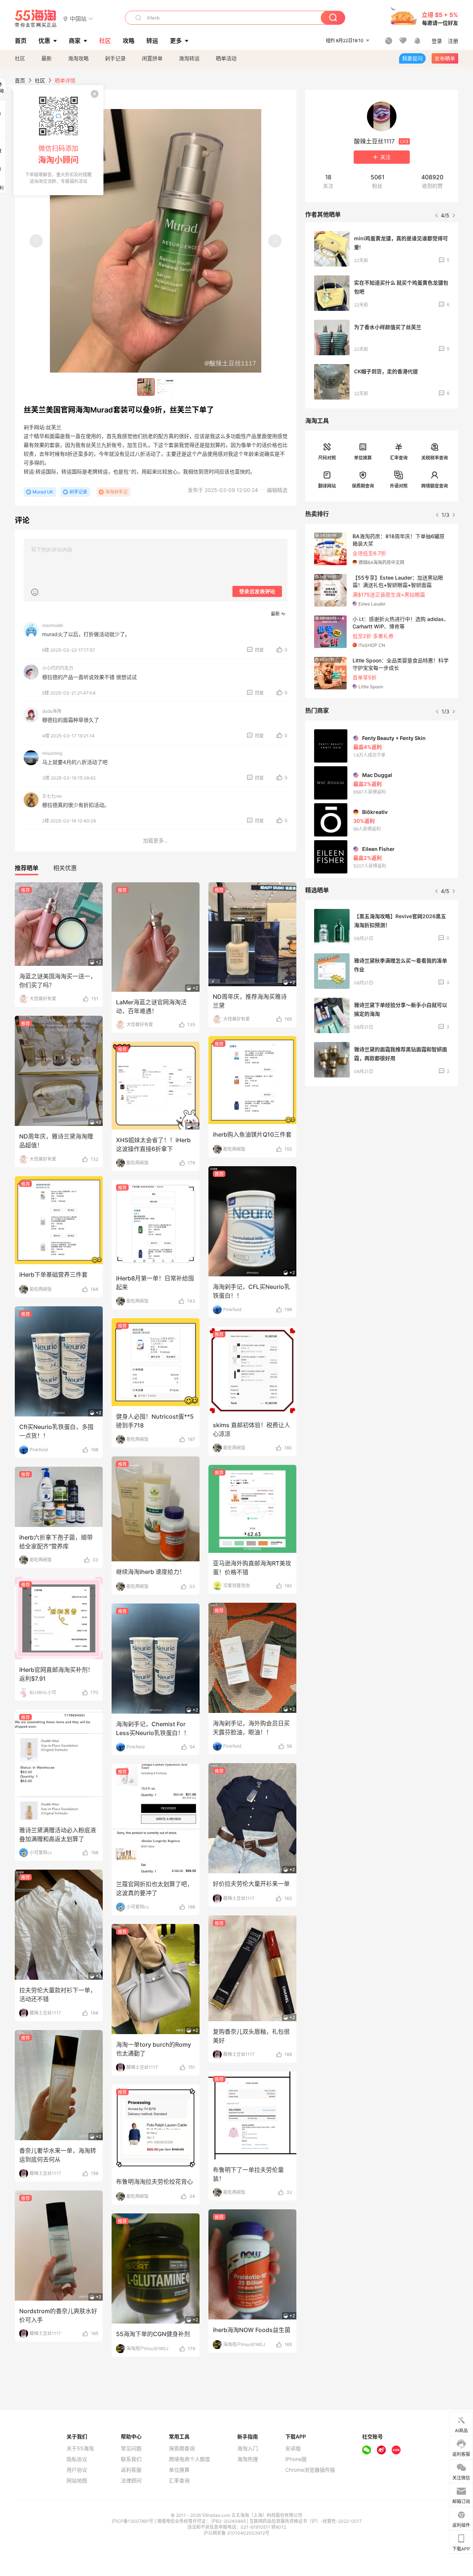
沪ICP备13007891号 (133, 2521)
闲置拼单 (152, 58)
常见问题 (131, 2448)
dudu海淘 (52, 711)
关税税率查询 (435, 458)
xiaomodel (53, 625)
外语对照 (399, 486)
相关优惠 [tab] (65, 868)
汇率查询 (399, 458)
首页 (20, 80)
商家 (75, 41)
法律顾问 (131, 2481)
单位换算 (363, 458)
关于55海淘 (80, 2448)
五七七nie (52, 796)
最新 (47, 58)
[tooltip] (58, 140)
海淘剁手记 (116, 492)
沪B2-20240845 (229, 2521)
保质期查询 (363, 486)
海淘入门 (248, 2448)
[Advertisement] (382, 1147)
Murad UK (43, 492)
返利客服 (131, 2470)
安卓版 (293, 2448)
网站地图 (77, 2481)
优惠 (44, 41)
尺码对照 (327, 458)
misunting (52, 753)
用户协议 (77, 2470)
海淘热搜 (248, 2459)
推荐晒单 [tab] (27, 868)
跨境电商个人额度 (190, 2459)
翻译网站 (327, 486)
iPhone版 (296, 2459)
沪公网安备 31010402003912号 (236, 2533)
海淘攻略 (78, 58)
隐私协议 (77, 2459)
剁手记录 (115, 58)
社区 (20, 58)
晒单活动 (226, 58)
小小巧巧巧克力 (58, 668)
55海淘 (36, 18)
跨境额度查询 (435, 486)
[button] (78, 18)
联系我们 (131, 2459)
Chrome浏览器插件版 (310, 2470)
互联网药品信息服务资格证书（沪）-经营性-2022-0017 (306, 2521)
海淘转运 (189, 58)
